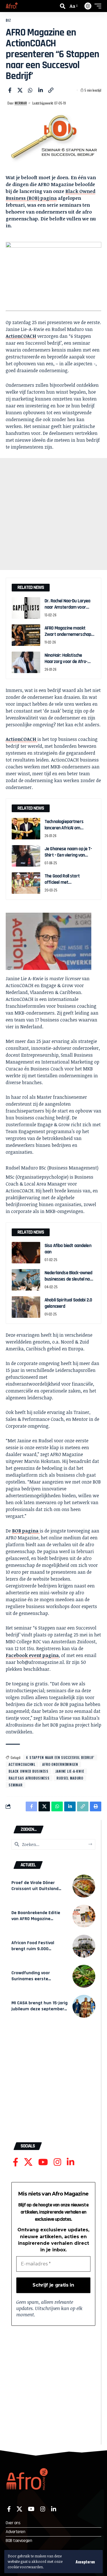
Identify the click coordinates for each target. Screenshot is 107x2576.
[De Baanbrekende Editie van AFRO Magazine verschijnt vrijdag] (84, 1916)
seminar (16, 1785)
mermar (21, 103)
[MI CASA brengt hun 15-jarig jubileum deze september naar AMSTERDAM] (84, 2006)
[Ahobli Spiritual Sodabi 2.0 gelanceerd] (26, 1307)
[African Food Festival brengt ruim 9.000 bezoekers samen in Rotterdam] (84, 1946)
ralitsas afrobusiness (29, 1778)
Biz (8, 20)
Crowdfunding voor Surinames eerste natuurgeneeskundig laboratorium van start (35, 1982)
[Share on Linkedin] (41, 90)
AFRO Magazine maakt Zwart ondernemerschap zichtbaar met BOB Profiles (69, 634)
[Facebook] (16, 2162)
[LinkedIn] (70, 2162)
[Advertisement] (53, 514)
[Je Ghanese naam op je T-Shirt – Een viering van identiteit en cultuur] (26, 856)
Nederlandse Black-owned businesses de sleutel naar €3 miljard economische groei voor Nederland (69, 1282)
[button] (85, 2562)
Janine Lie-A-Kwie (70, 1771)
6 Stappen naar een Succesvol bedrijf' (60, 1757)
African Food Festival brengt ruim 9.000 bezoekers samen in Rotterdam (33, 1952)
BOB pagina (26, 1531)
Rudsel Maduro (70, 1778)
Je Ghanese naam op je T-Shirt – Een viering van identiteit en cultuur (68, 855)
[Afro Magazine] (12, 6)
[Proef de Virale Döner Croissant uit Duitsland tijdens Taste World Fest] (84, 1886)
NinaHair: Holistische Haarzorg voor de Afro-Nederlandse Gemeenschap (70, 661)
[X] (28, 2162)
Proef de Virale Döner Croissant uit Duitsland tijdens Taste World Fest (37, 1889)
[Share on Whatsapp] (30, 90)
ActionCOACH (21, 336)
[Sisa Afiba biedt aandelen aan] (26, 1253)
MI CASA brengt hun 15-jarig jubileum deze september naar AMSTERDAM (40, 2009)
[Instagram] (57, 2162)
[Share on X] (20, 90)
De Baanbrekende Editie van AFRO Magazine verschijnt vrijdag (36, 1919)
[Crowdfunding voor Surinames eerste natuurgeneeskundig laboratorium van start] (84, 1976)
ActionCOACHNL (22, 1764)
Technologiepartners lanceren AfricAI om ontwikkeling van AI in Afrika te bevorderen (64, 831)
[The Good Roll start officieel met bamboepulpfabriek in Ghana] (26, 883)
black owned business (29, 1771)
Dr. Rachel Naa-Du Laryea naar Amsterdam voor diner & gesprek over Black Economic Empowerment (69, 610)
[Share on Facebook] (10, 90)
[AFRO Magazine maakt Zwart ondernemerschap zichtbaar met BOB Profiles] (26, 635)
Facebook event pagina (32, 1655)
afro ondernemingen (60, 1764)
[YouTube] (43, 2162)
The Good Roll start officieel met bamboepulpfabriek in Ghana (65, 885)
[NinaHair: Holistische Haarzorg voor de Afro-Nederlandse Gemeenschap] (26, 662)
